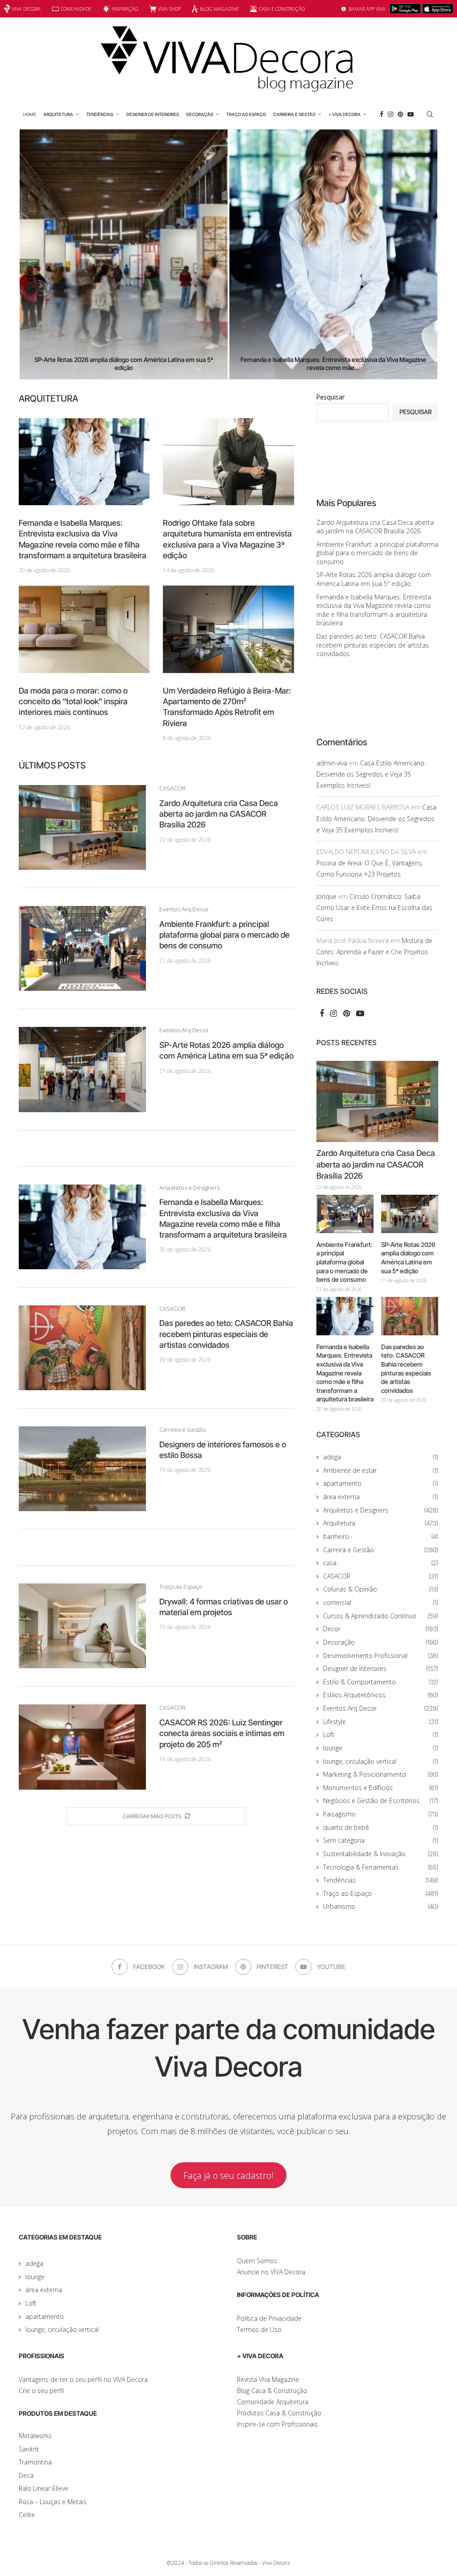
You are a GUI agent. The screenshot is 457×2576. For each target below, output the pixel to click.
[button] (35, 254)
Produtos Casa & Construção (279, 2413)
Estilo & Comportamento (381, 1682)
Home (30, 114)
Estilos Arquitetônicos (381, 1695)
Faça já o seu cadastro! (228, 2175)
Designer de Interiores (153, 114)
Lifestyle (381, 1722)
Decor (381, 1629)
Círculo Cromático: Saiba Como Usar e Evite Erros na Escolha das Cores (374, 908)
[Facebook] (382, 114)
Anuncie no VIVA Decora (271, 2272)
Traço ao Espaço (246, 114)
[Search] (430, 114)
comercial (381, 1602)
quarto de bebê (381, 1827)
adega (381, 1457)
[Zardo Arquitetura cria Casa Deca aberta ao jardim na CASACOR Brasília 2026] (82, 827)
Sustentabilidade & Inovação (381, 1854)
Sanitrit (29, 2449)
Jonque (326, 896)
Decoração (200, 114)
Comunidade (76, 9)
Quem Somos (257, 2261)
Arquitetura (58, 114)
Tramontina (35, 2462)
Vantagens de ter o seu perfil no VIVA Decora (83, 2379)
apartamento (381, 1483)
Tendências (100, 114)
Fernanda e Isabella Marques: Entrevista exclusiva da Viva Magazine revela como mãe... (271, 364)
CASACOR (381, 1576)
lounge (381, 1748)
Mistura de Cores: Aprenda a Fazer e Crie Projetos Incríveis (374, 952)
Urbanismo (381, 1906)
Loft (381, 1735)
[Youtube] (411, 114)
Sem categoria (381, 1840)
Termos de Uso (259, 2329)
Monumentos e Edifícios (381, 1788)
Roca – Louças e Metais (53, 2502)
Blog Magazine (219, 9)
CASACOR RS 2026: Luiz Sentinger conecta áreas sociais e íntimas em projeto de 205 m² (222, 1733)
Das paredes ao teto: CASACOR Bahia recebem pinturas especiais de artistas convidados (226, 1334)
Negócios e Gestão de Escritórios (381, 1801)
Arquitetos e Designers (381, 1510)
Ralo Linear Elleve (44, 2488)
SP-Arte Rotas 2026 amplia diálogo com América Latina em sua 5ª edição (374, 579)
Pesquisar (330, 397)
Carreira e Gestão (294, 114)
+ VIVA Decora (345, 114)
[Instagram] (391, 114)
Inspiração (125, 9)
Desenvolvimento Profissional (381, 1656)
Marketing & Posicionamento (381, 1774)
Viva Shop (169, 9)
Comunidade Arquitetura (273, 2402)
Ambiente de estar (381, 1470)
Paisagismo (381, 1814)
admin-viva (332, 763)
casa (381, 1563)
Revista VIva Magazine (268, 2379)
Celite (27, 2515)
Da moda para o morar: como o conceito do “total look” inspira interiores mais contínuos (73, 702)
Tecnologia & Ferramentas (381, 1867)
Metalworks (35, 2436)
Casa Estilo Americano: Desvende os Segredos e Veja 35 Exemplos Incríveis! (371, 774)
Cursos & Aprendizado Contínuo (381, 1616)
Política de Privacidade (269, 2318)
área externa (381, 1497)
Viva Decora (26, 9)
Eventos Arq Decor (381, 1708)
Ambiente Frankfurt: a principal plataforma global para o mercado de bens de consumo (224, 935)
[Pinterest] (400, 114)
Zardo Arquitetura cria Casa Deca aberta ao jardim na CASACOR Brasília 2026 (219, 814)
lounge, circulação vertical (381, 1761)
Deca (26, 2475)
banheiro (381, 1536)
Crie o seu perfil (41, 2391)
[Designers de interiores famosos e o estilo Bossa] (82, 1469)
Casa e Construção (282, 9)
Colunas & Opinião (381, 1589)
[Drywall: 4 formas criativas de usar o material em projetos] (82, 1626)
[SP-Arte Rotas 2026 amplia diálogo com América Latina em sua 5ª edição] (82, 1069)
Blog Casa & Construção (272, 2391)
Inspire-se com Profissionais (277, 2424)
